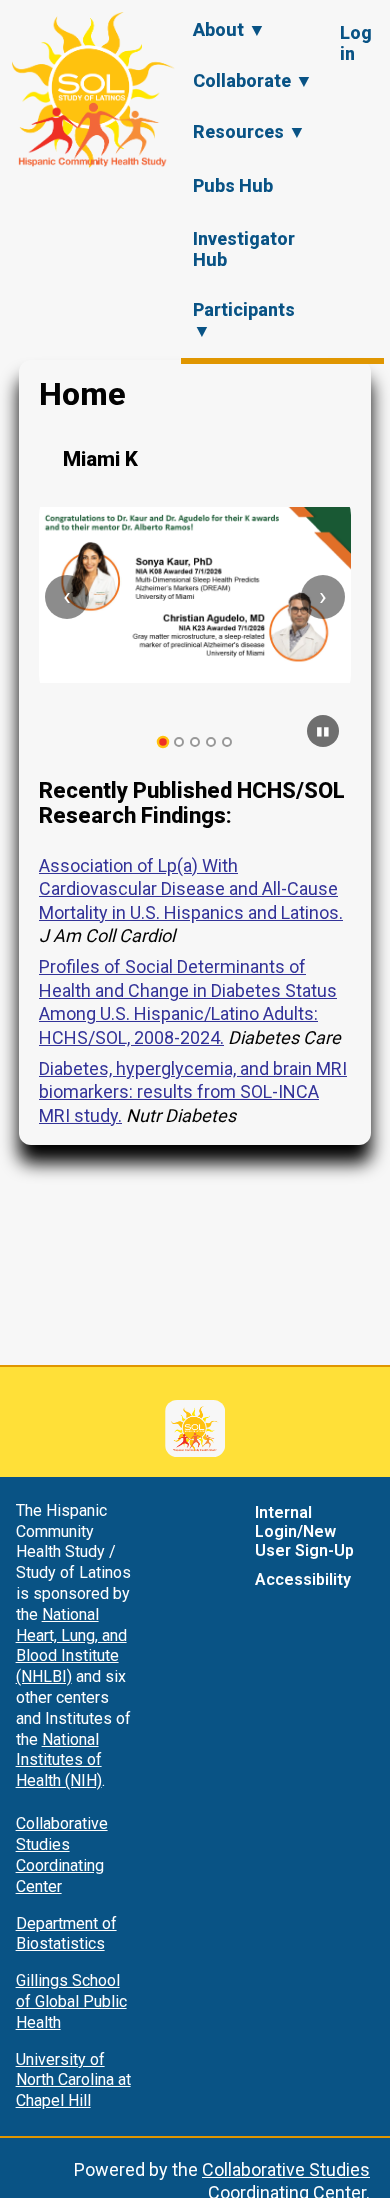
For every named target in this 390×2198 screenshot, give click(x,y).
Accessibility (303, 1579)
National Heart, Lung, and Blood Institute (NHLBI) (71, 1645)
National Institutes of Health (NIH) (59, 1760)
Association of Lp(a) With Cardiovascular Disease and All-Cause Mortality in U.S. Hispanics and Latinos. (191, 889)
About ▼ (229, 29)
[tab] (163, 742)
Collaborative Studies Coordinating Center (62, 1854)
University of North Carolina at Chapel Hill (73, 2080)
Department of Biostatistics (66, 1934)
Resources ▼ (249, 131)
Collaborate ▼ (253, 80)
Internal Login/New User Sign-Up (304, 1531)
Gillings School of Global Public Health (71, 2001)
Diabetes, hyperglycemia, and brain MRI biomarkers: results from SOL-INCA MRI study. (193, 1092)
